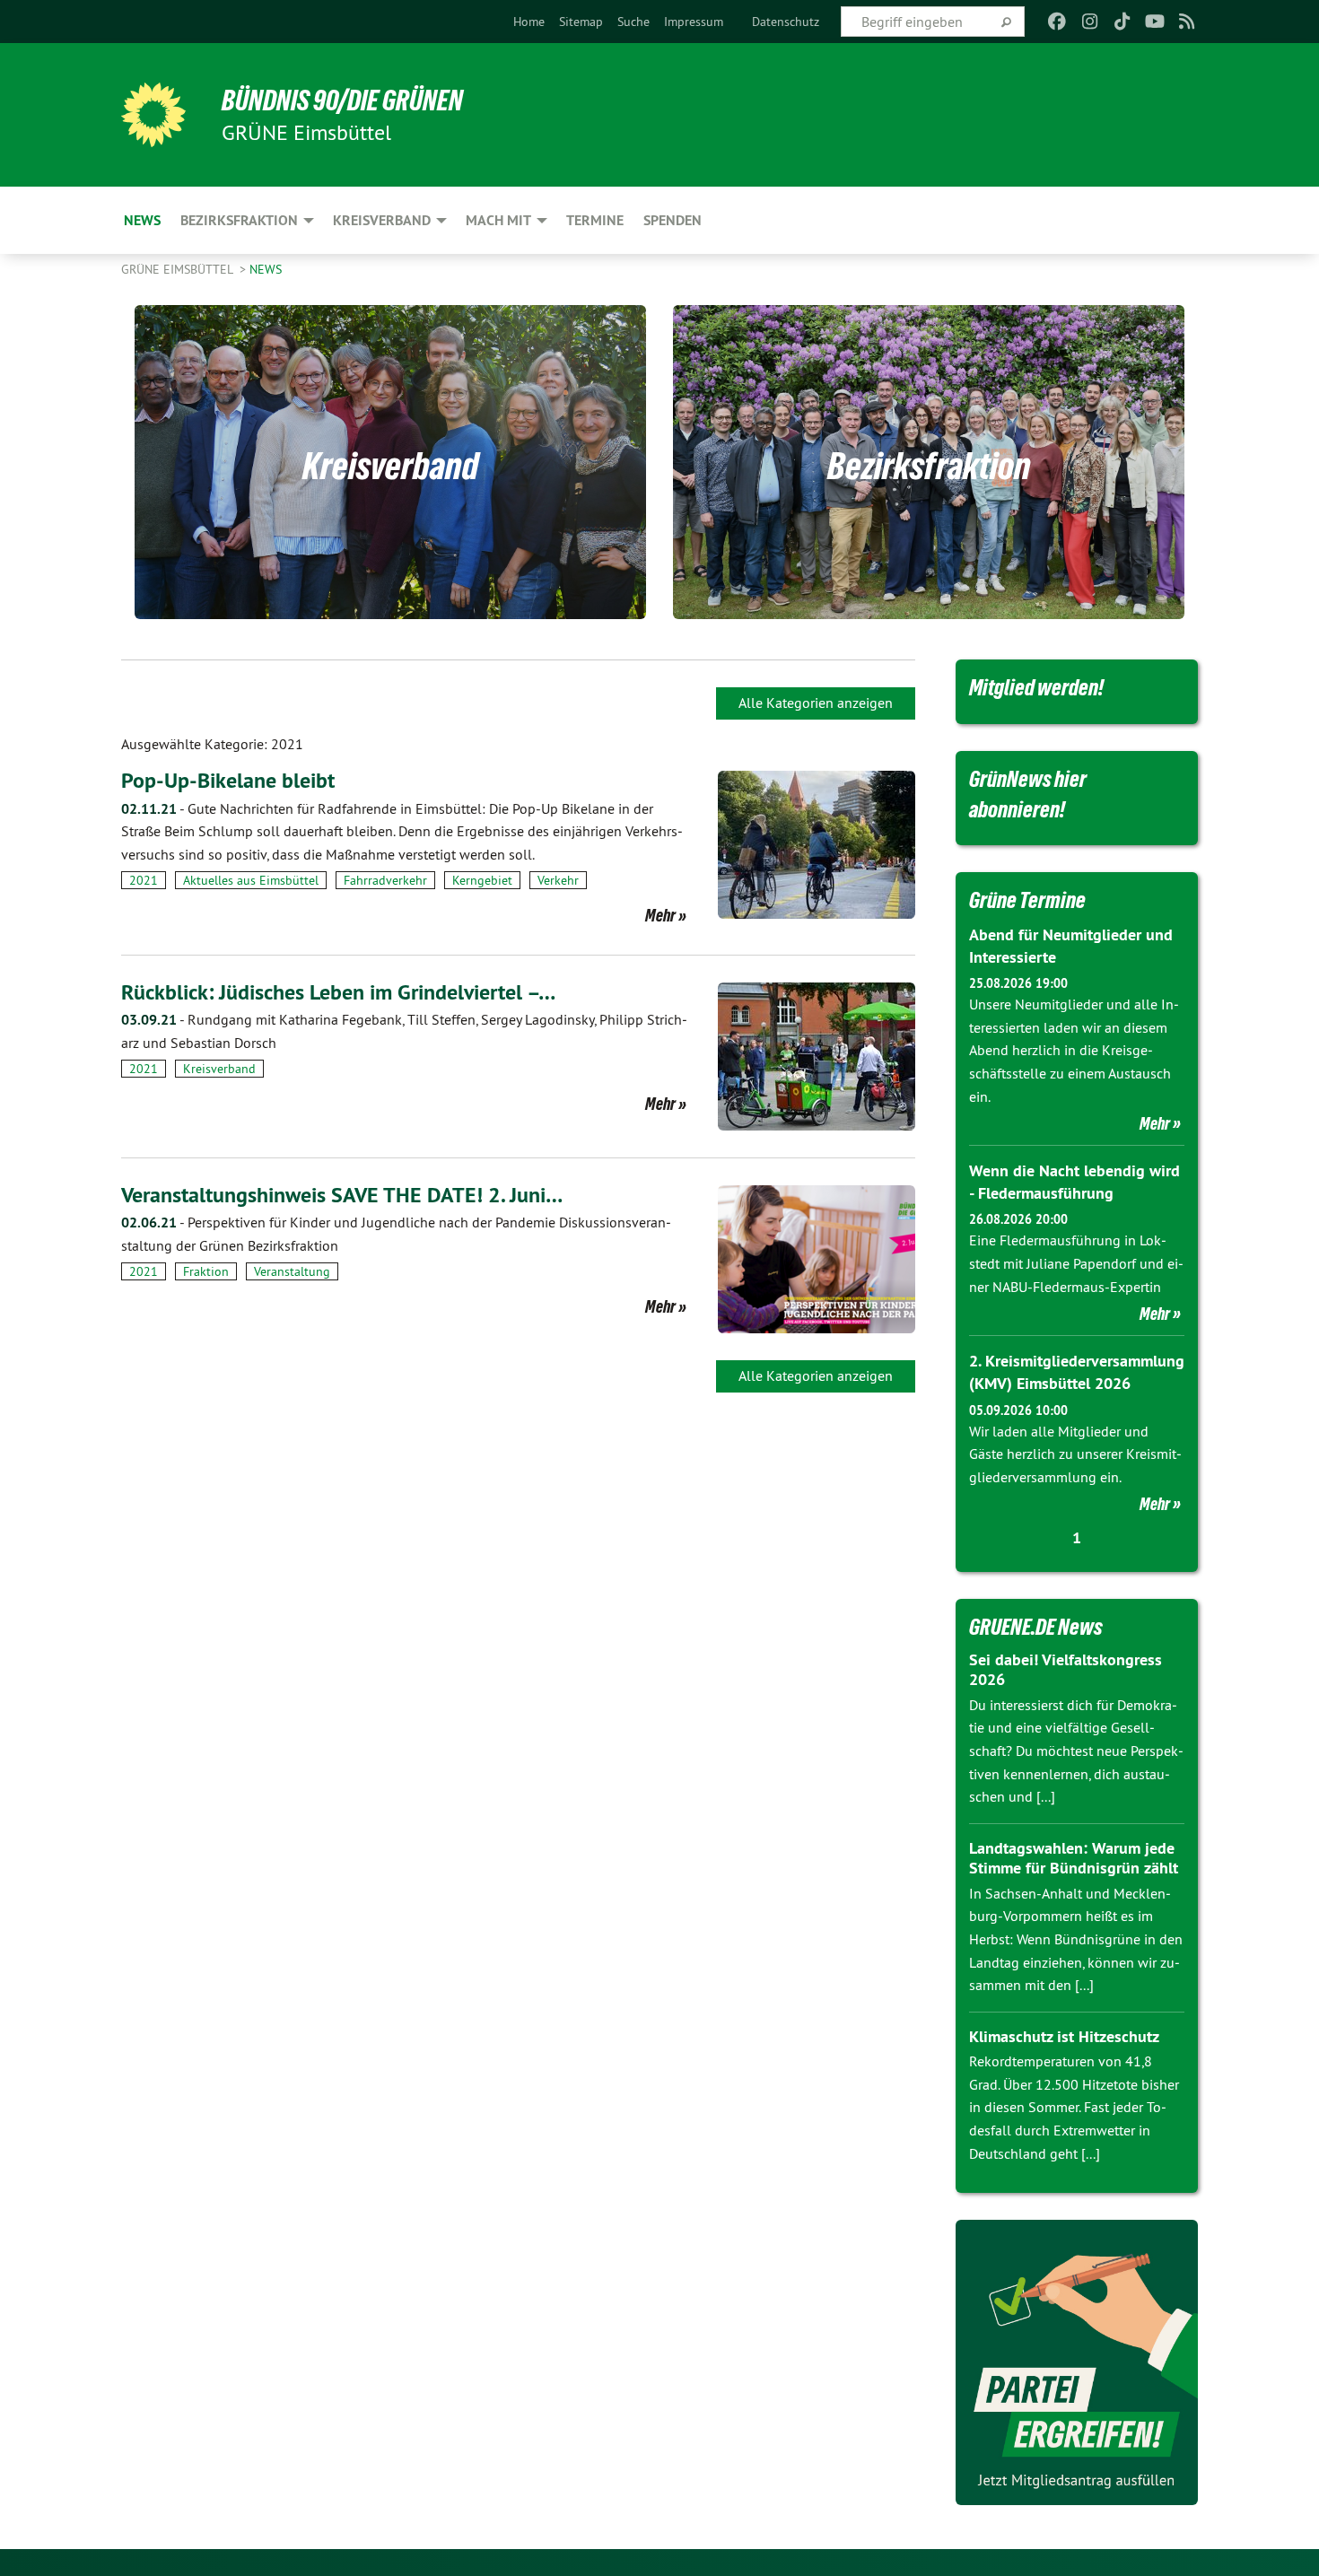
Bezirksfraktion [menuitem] (239, 220)
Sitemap (581, 22)
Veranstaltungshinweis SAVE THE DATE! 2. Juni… (342, 1195)
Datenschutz (786, 22)
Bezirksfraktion (929, 466)
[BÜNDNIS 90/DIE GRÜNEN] (153, 115)
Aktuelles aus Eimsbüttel (251, 880)
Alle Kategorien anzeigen (816, 703)
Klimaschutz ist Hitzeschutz (1064, 2036)
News (266, 269)
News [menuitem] (142, 220)
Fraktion (206, 1271)
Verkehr (558, 880)
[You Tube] (1154, 22)
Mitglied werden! (1036, 687)
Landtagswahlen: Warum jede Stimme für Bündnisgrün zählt (1074, 1858)
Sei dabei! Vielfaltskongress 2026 (1066, 1670)
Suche (633, 22)
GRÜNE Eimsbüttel (179, 269)
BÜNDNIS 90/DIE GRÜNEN (342, 100)
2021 (144, 880)
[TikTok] (1122, 22)
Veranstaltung (292, 1271)
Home (529, 22)
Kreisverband (391, 466)
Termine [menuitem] (595, 220)
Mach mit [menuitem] (498, 220)
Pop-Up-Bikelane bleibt (228, 780)
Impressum (694, 22)
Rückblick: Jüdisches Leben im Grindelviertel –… (338, 992)
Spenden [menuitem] (673, 220)
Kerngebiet (482, 880)
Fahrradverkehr (385, 880)
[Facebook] (1057, 22)
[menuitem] (529, 22)
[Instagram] (1090, 22)
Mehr (660, 915)
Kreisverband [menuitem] (382, 220)
